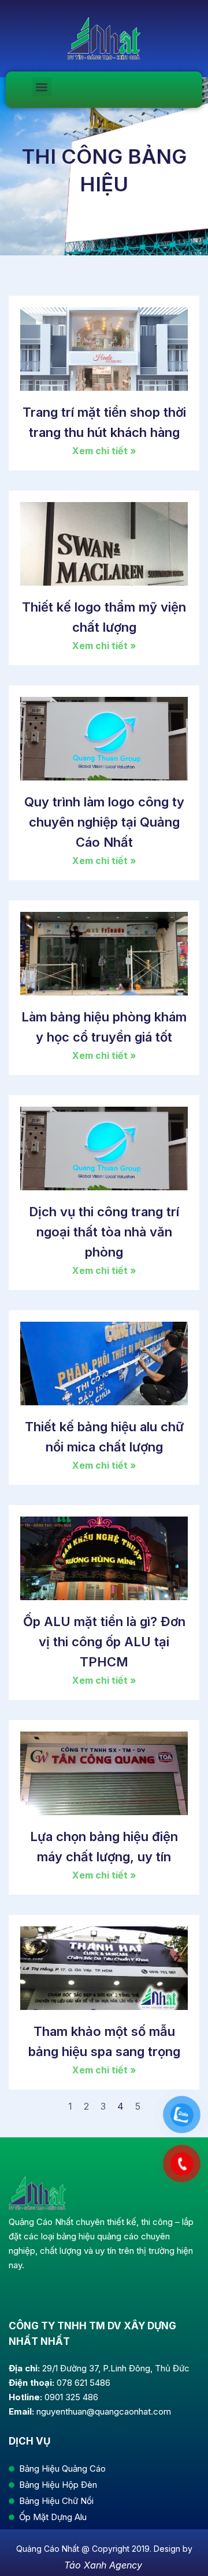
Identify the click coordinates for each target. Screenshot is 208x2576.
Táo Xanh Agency (103, 2565)
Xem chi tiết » (104, 451)
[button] (42, 87)
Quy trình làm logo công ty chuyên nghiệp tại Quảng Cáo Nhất (104, 822)
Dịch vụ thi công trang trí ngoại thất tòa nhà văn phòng (104, 1232)
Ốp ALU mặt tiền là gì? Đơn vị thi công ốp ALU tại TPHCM (104, 1642)
